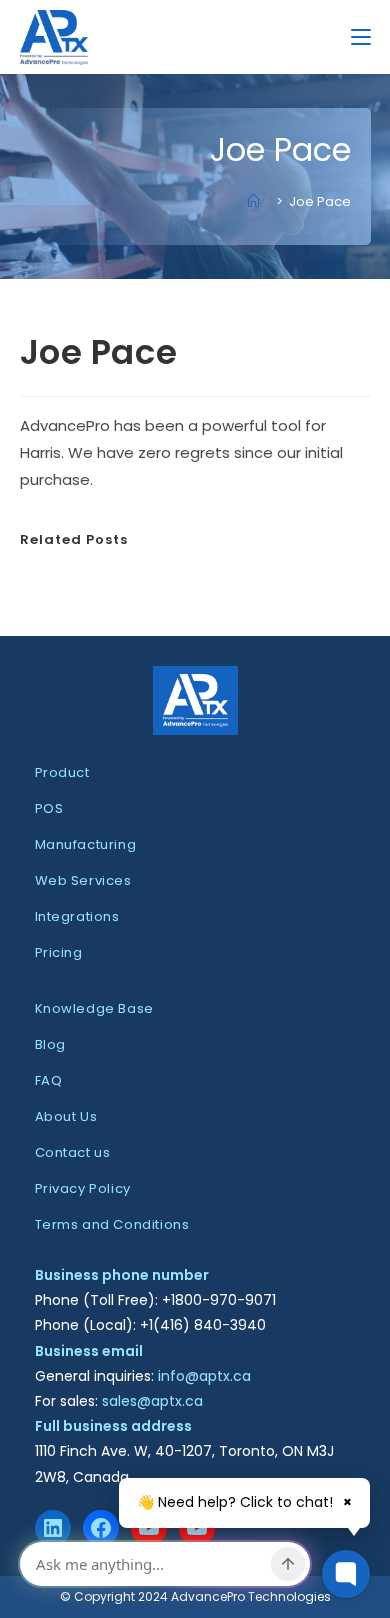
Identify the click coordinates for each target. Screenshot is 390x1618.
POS (49, 808)
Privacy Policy (83, 1188)
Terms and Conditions (112, 1224)
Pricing (59, 952)
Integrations (77, 916)
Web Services (83, 880)
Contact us (73, 1152)
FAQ (49, 1080)
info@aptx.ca (204, 1376)
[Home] (258, 201)
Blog (50, 1044)
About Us (66, 1116)
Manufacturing (86, 844)
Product (62, 772)
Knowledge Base (94, 1008)
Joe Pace (320, 201)
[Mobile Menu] (361, 36)
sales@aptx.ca (152, 1401)
